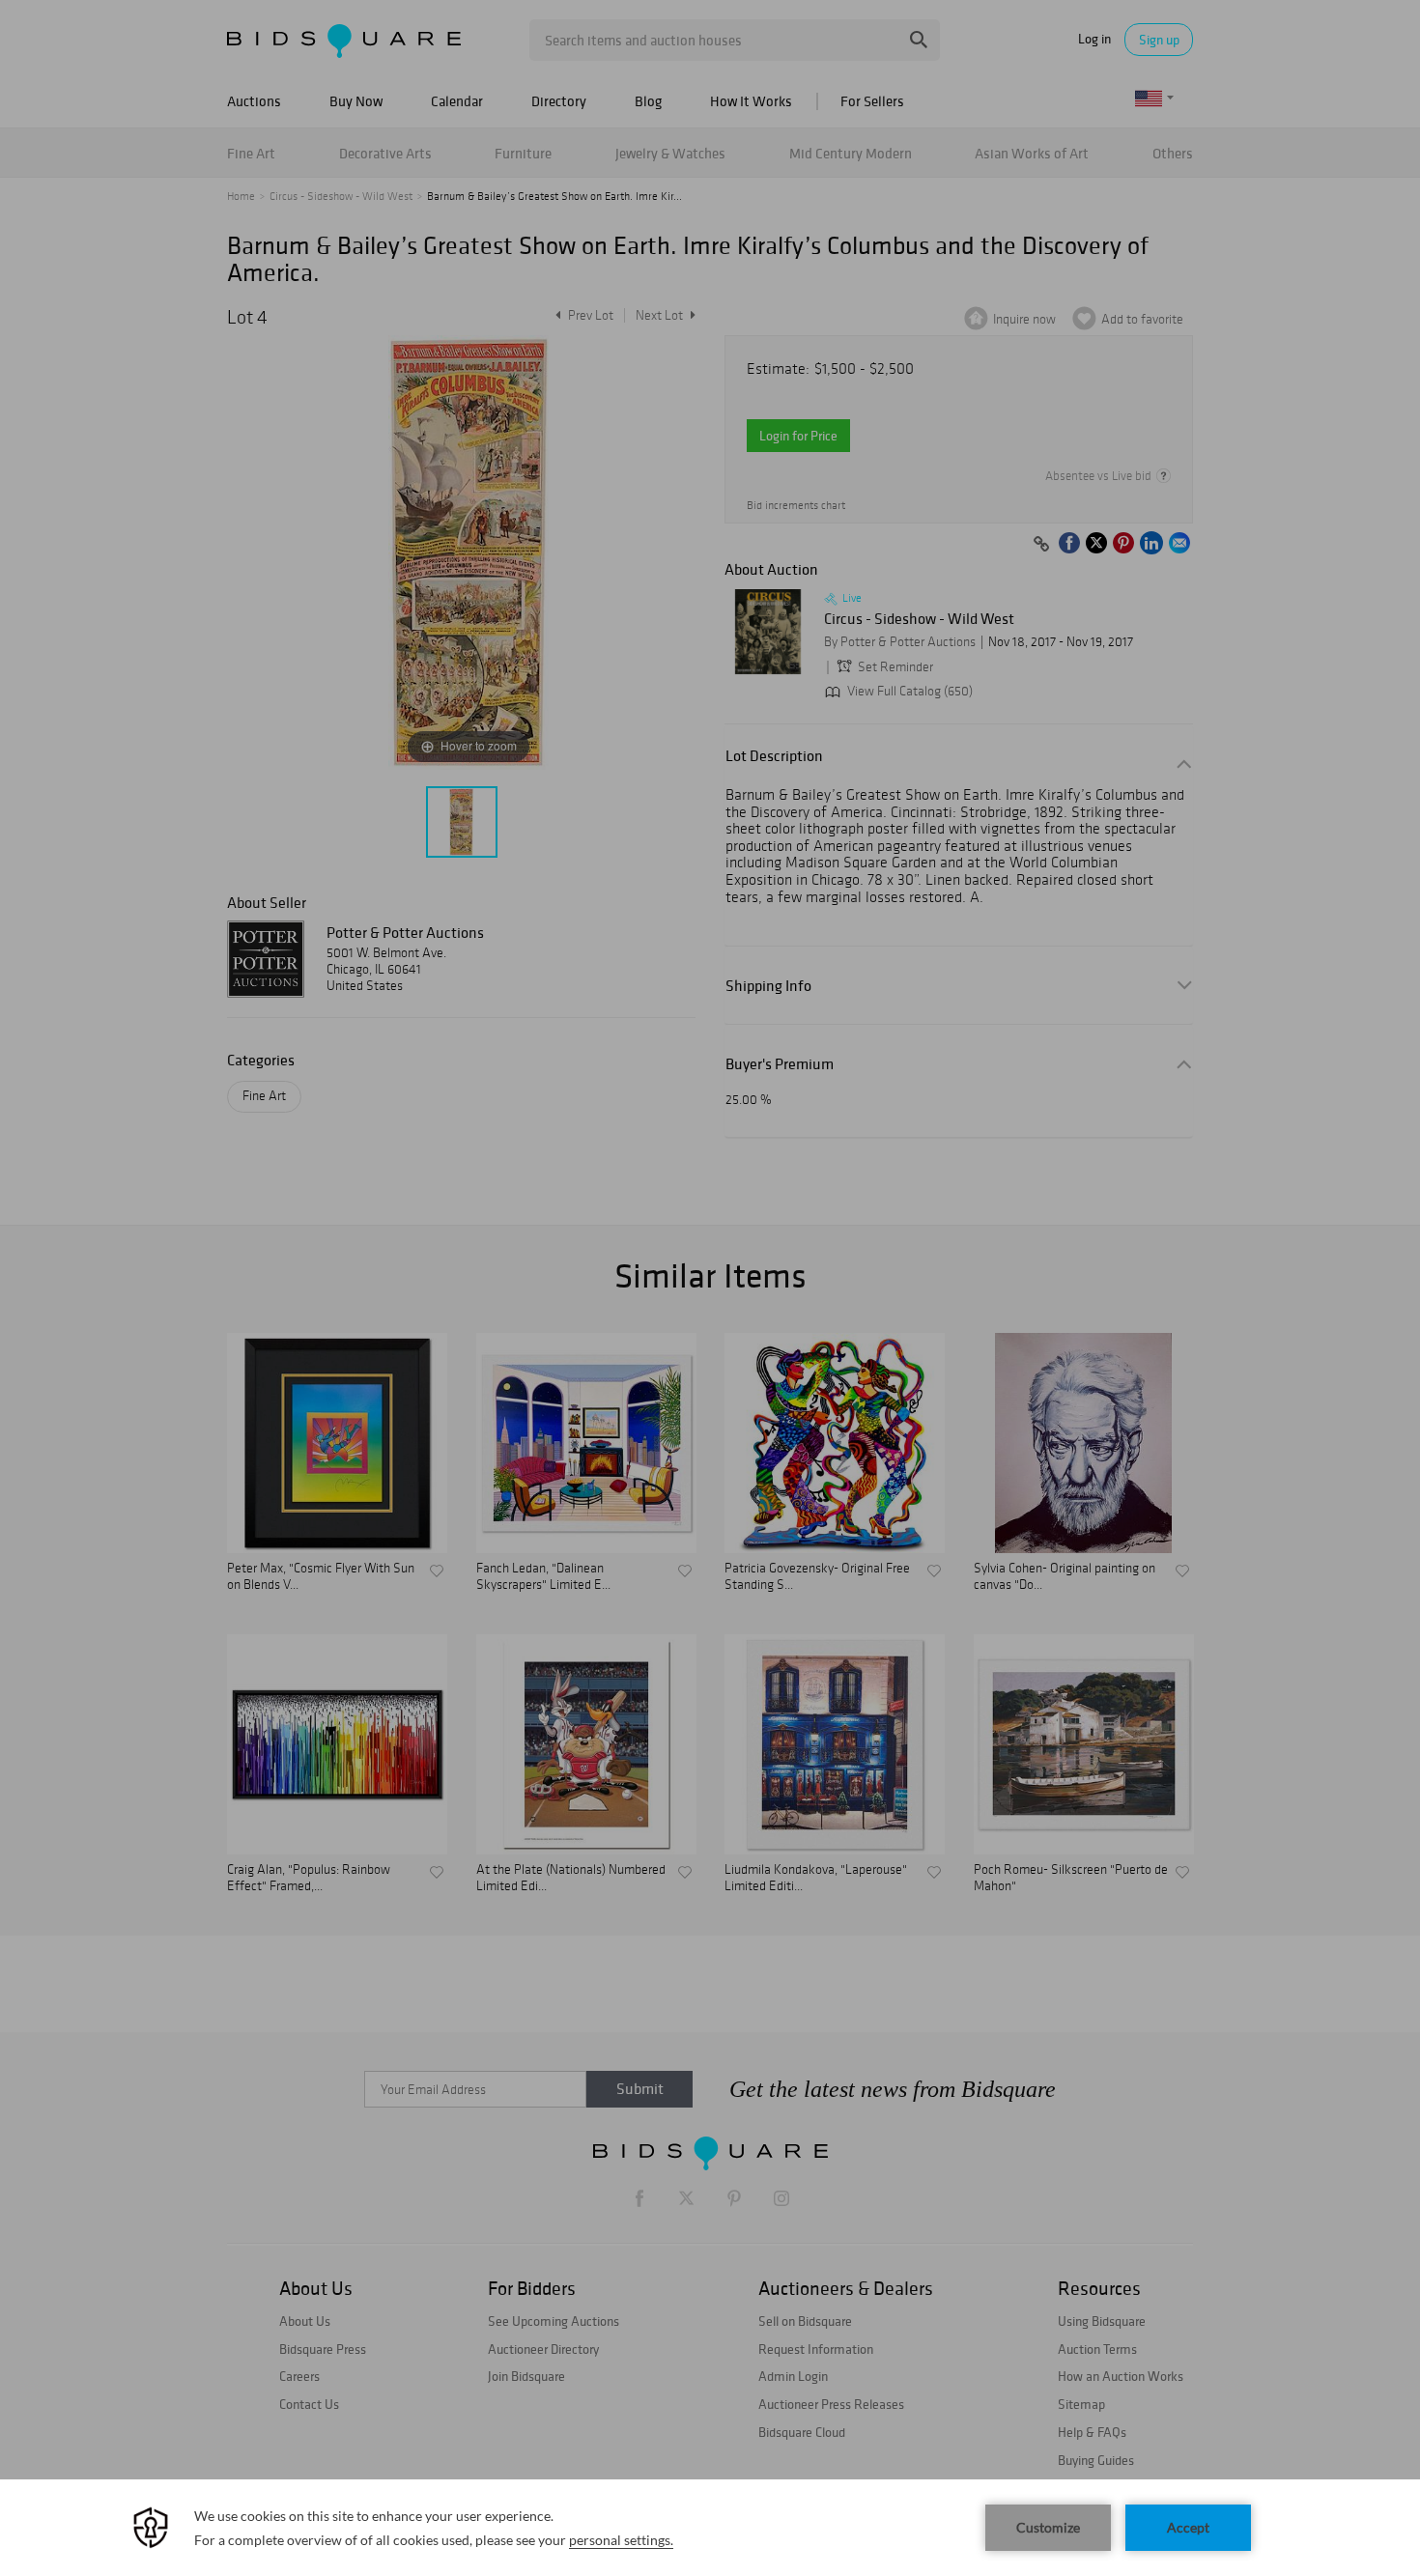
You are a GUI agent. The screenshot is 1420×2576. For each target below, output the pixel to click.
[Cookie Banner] (710, 2528)
